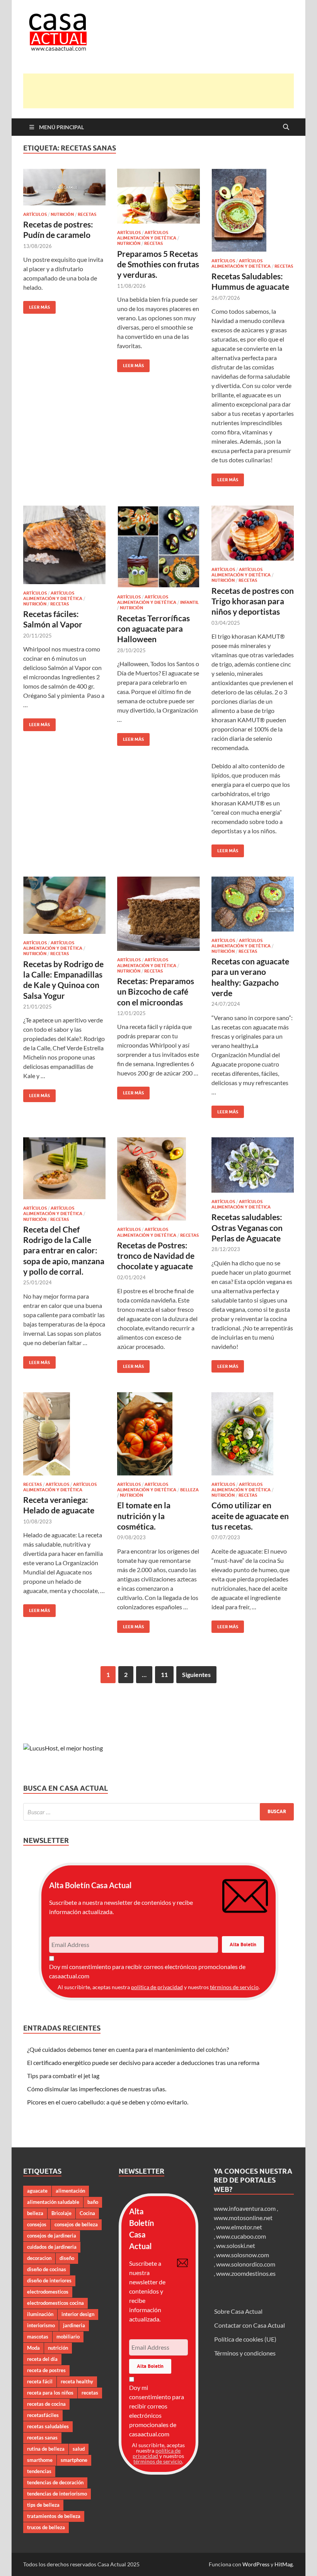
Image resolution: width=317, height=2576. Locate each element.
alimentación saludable (53, 2202)
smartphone (74, 2460)
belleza (35, 2213)
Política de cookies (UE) (245, 2339)
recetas (90, 2393)
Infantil (189, 602)
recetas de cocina (46, 2404)
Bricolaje (61, 2213)
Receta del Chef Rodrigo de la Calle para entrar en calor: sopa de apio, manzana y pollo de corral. (64, 1250)
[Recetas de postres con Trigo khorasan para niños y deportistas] (253, 533)
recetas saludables (48, 2426)
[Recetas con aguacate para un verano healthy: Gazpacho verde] (253, 904)
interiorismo (41, 2325)
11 (164, 1674)
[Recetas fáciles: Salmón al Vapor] (64, 545)
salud (79, 2449)
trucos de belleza (46, 2527)
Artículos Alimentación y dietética (147, 235)
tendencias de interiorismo (57, 2494)
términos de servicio (234, 1987)
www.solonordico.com (246, 2264)
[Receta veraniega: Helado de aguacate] (64, 1434)
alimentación (70, 2191)
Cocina (87, 2213)
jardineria (74, 2325)
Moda (33, 2348)
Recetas (87, 214)
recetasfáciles (43, 2415)
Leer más (37, 305)
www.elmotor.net (239, 2227)
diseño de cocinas (47, 2269)
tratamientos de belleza (54, 2516)
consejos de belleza (76, 2224)
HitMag (284, 2564)
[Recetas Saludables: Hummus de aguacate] (253, 210)
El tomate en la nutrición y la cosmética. (144, 1516)
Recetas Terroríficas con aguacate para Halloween (153, 629)
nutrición (58, 2348)
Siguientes (196, 1674)
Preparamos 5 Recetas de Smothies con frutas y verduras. (158, 264)
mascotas (38, 2337)
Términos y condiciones (245, 2353)
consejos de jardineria (52, 2236)
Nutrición (62, 214)
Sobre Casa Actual (238, 2311)
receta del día (42, 2359)
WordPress (256, 2564)
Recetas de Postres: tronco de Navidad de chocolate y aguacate (156, 1256)
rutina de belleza (46, 2449)
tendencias (39, 2471)
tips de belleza (43, 2505)
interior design (78, 2314)
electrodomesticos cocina (55, 2303)
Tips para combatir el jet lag (63, 2076)
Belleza (189, 1490)
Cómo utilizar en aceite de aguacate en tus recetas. (250, 1516)
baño (93, 2202)
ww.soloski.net (236, 2245)
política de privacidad (157, 1987)
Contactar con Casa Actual (250, 2325)
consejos (37, 2224)
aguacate (37, 2191)
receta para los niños (50, 2393)
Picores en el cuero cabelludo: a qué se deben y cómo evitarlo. (108, 2102)
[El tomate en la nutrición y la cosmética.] (158, 1434)
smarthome (40, 2460)
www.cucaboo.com (241, 2236)
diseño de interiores (49, 2280)
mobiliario (68, 2337)
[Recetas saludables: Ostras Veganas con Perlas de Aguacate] (253, 1165)
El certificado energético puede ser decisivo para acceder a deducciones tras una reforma (143, 2062)
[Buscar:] (158, 1812)
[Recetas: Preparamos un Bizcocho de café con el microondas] (158, 914)
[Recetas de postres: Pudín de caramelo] (64, 187)
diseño (67, 2258)
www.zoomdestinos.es (246, 2273)
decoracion (39, 2258)
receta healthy (77, 2381)
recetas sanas (42, 2438)
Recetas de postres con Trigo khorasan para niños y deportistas (253, 601)
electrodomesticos (48, 2292)
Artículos (35, 214)
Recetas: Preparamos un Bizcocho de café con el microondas (156, 991)
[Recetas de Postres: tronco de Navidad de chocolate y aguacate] (158, 1179)
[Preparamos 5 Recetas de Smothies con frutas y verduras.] (158, 196)
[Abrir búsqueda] (286, 127)
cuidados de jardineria (52, 2247)
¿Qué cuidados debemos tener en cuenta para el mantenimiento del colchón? (128, 2049)
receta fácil (40, 2381)
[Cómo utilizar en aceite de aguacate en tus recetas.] (253, 1434)
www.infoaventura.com (245, 2208)
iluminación (40, 2314)
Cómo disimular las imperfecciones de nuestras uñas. (97, 2089)
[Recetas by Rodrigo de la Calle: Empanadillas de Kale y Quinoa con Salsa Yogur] (64, 905)
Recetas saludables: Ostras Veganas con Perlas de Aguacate (247, 1227)
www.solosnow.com (243, 2255)
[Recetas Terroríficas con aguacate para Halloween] (158, 547)
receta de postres (46, 2370)
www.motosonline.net (243, 2218)
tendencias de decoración (55, 2482)
